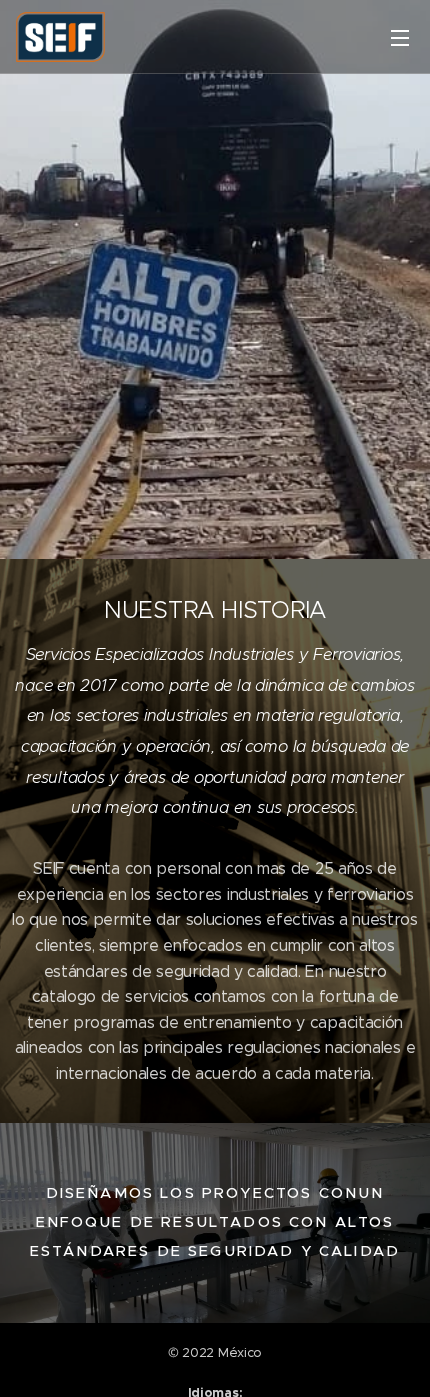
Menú (400, 37)
